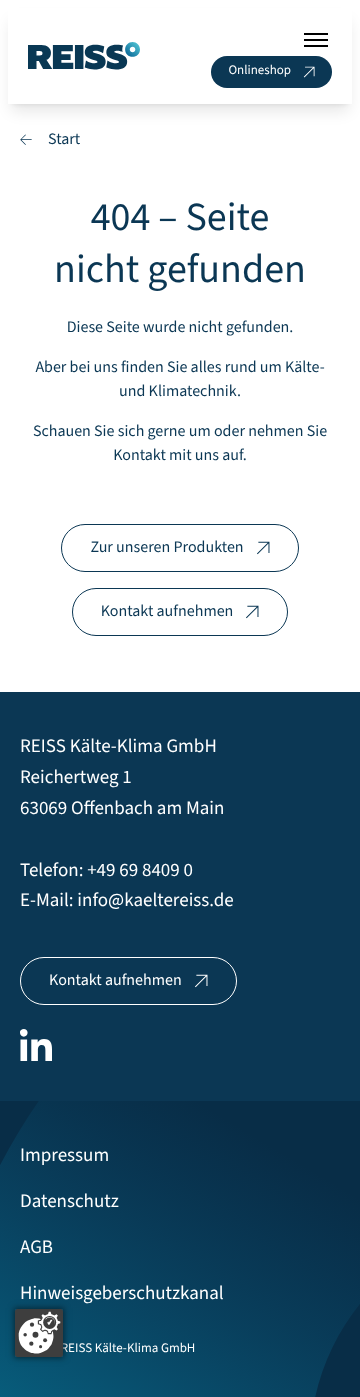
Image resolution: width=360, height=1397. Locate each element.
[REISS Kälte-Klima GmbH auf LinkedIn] (36, 1045)
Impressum (64, 1155)
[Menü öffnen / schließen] (316, 40)
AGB (36, 1247)
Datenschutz (69, 1201)
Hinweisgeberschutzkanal (122, 1293)
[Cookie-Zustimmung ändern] (39, 1333)
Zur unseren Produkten (166, 548)
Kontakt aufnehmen (167, 612)
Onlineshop (259, 71)
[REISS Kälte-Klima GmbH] (84, 56)
